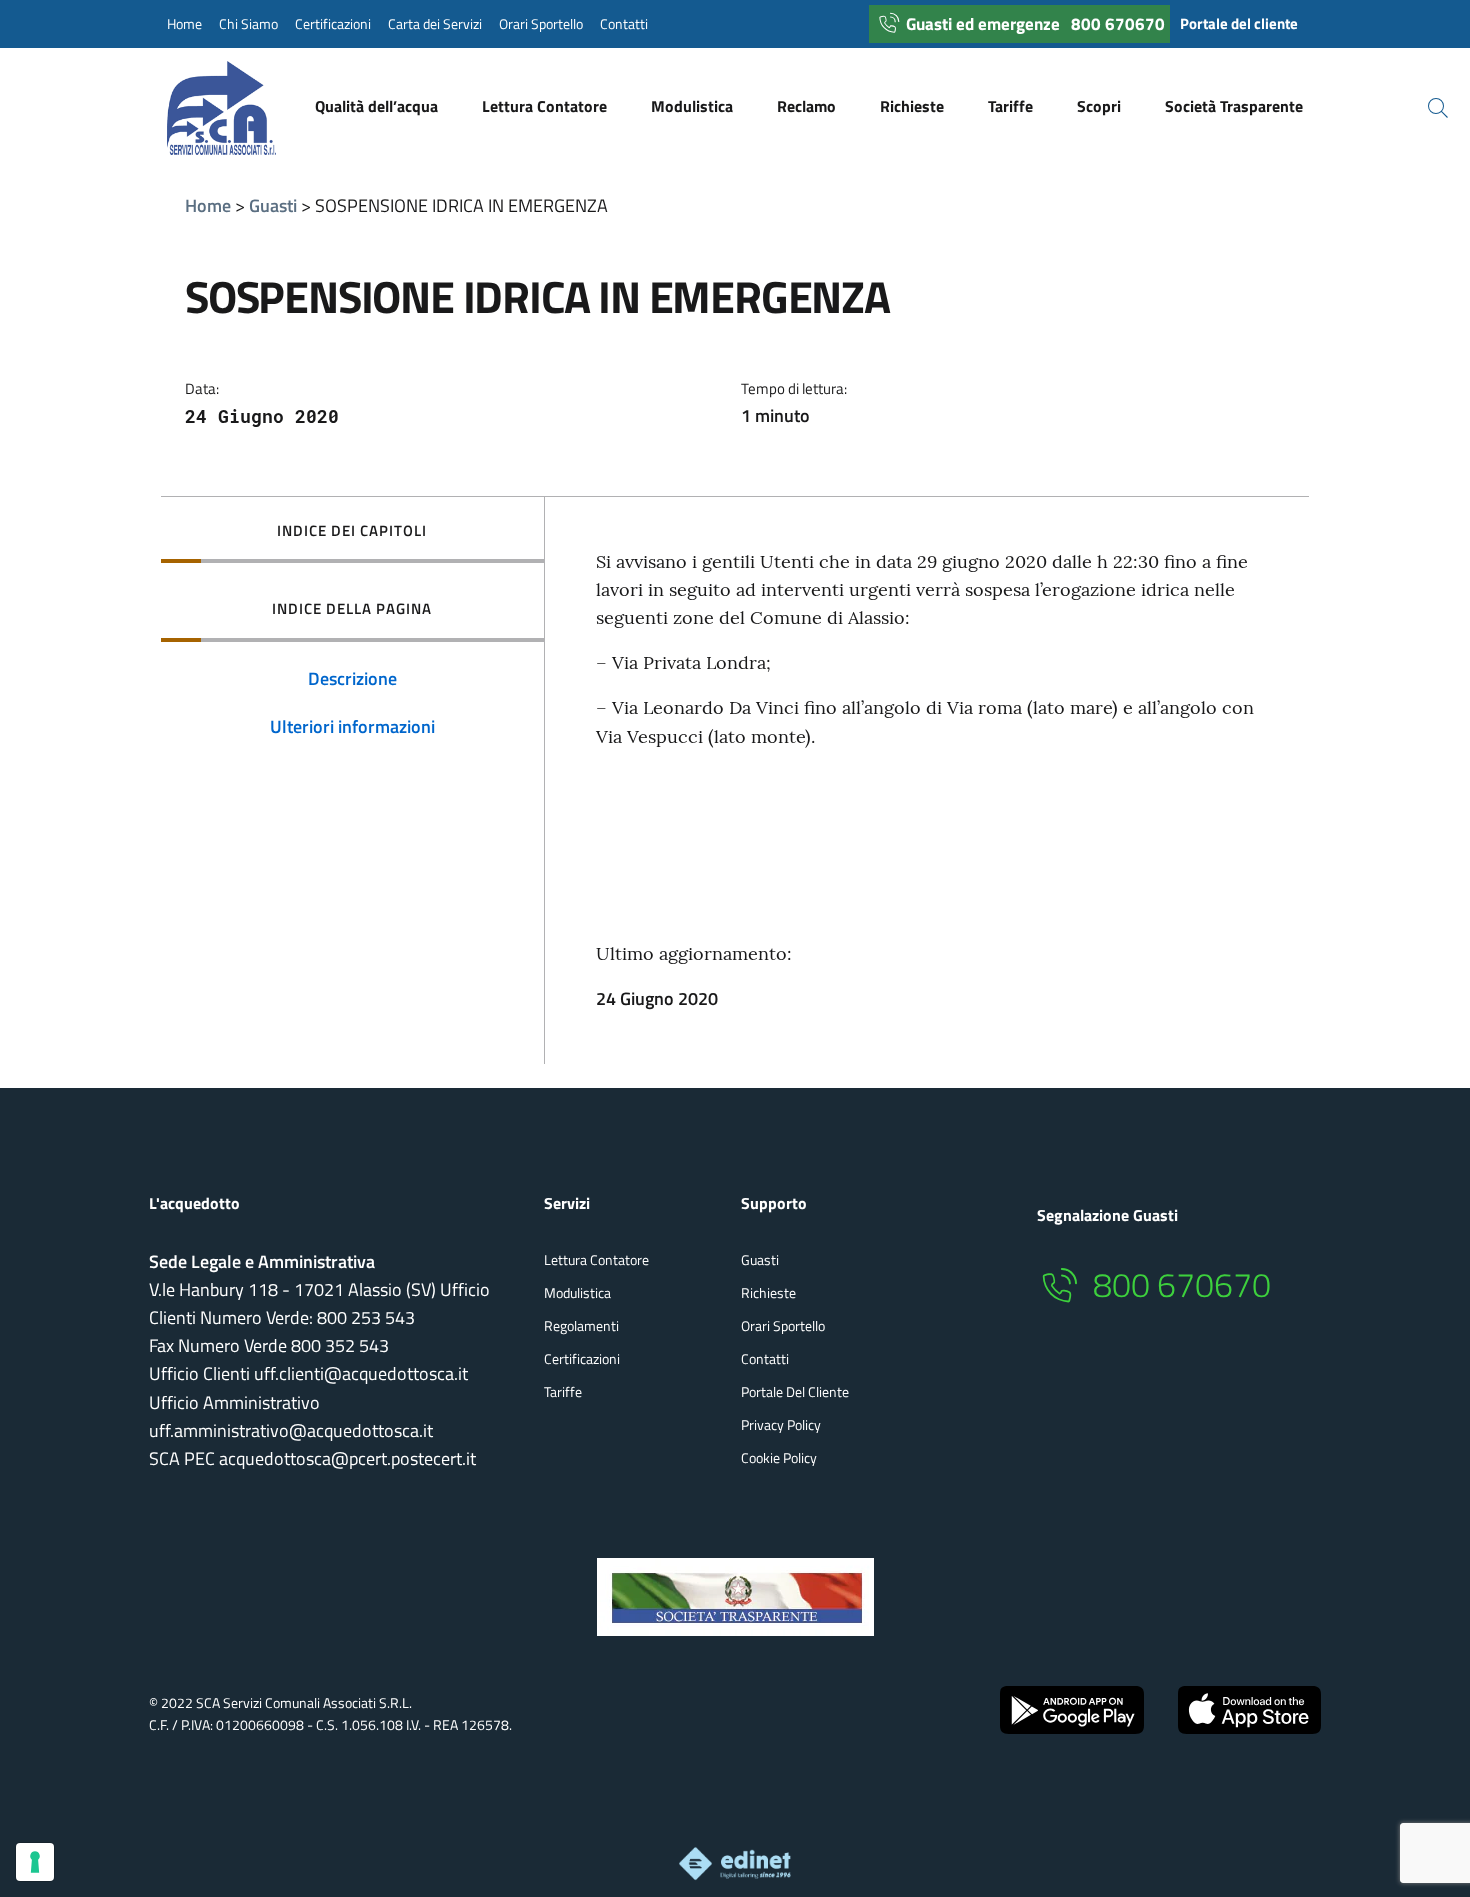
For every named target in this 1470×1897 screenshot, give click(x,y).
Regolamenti (581, 1325)
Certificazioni (333, 24)
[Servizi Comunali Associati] (241, 108)
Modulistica (577, 1292)
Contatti (624, 24)
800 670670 (1118, 24)
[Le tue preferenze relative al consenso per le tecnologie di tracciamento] (35, 1862)
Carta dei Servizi (435, 24)
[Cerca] (1426, 108)
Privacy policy (781, 1424)
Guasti (273, 205)
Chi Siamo (248, 24)
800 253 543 (366, 1317)
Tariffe (563, 1391)
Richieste (768, 1292)
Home (184, 24)
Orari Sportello (541, 24)
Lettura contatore (596, 1259)
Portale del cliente (1239, 23)
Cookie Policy (779, 1457)
